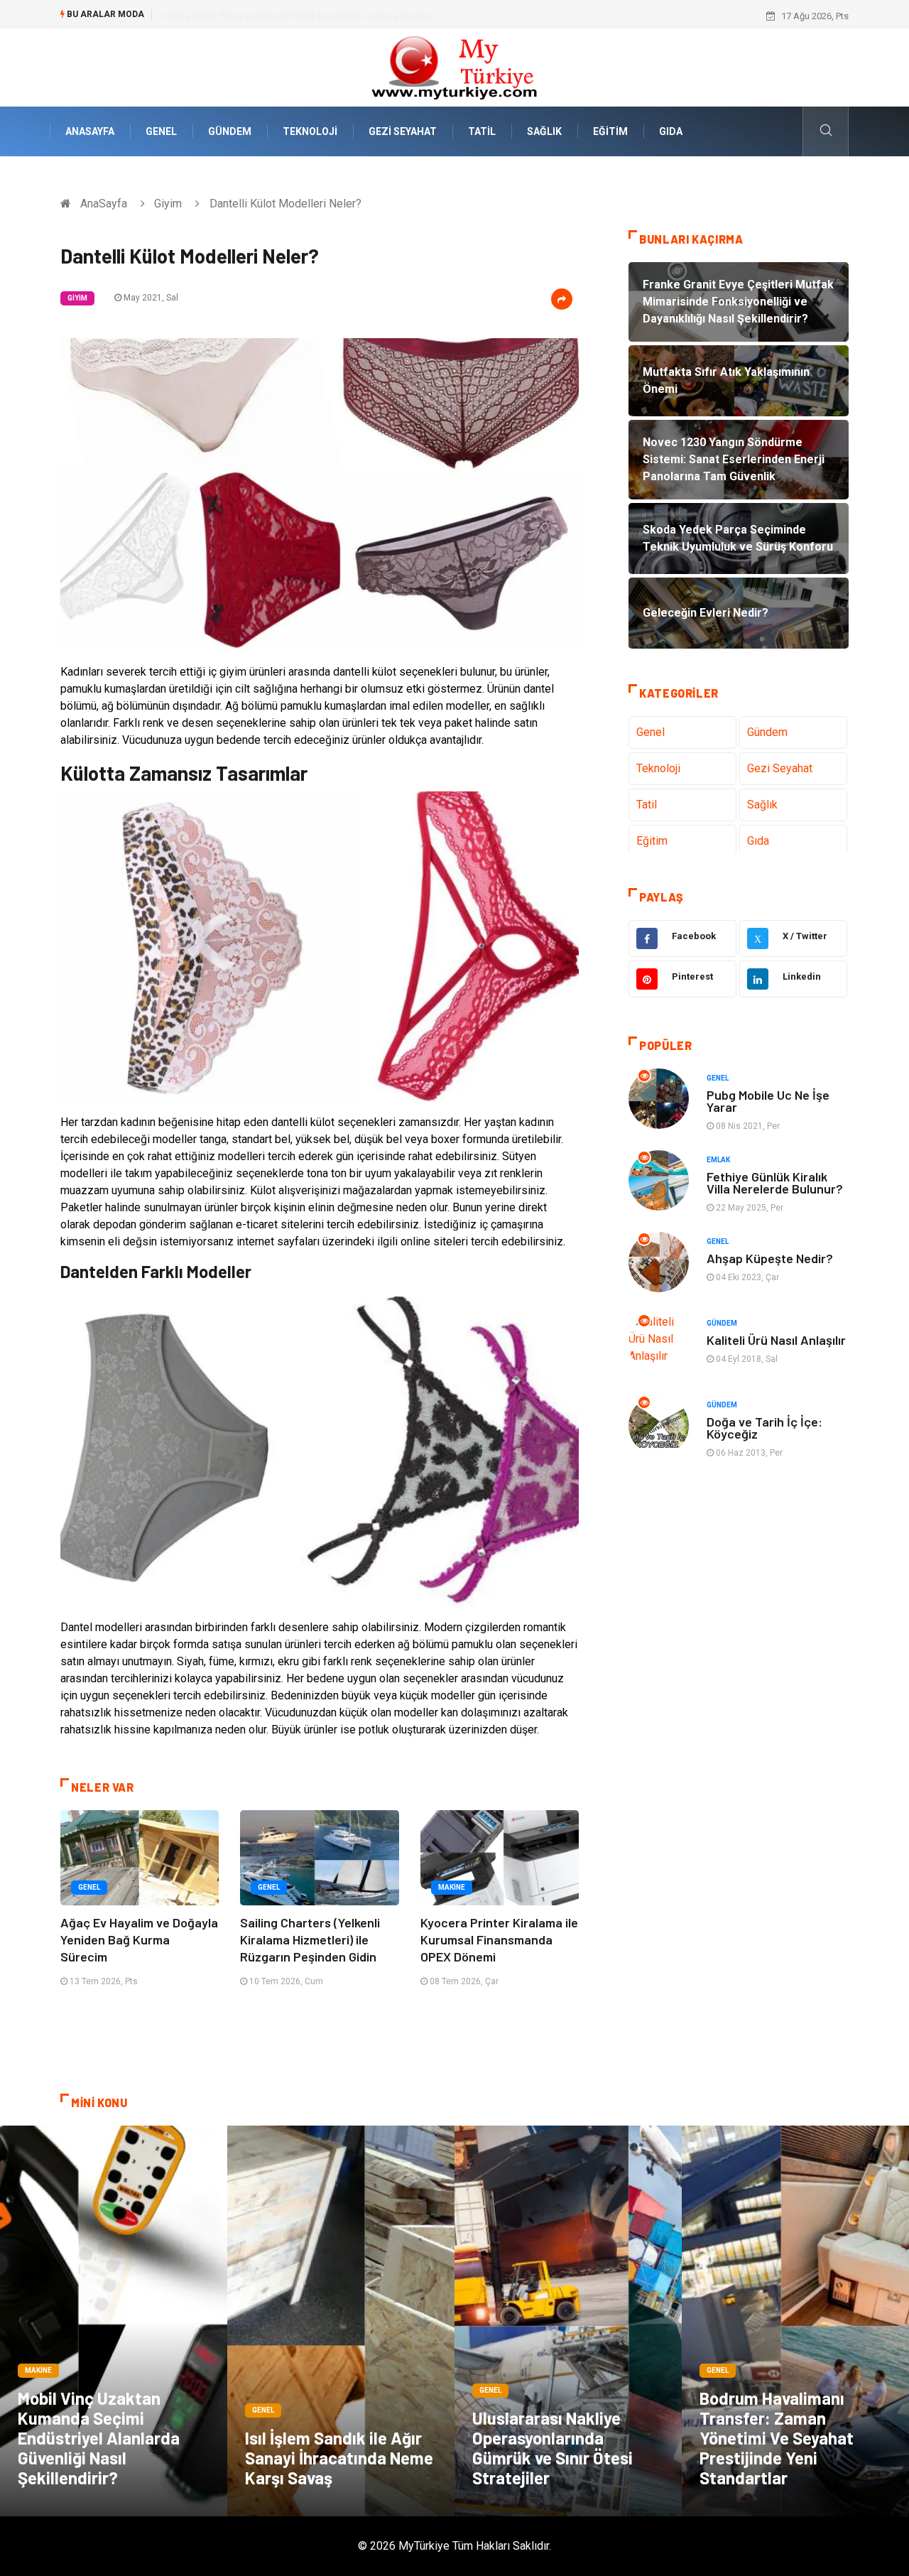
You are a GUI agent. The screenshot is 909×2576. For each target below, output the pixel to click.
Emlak (718, 1160)
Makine (452, 1887)
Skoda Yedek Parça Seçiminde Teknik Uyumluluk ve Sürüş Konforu (298, 16)
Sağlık (544, 131)
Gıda (671, 131)
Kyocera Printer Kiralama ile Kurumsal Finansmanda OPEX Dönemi (499, 1939)
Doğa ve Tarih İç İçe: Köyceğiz (764, 1428)
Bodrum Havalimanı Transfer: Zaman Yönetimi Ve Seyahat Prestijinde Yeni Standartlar (777, 2438)
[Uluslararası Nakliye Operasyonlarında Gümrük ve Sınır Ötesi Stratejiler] (568, 2321)
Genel (161, 131)
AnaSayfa (90, 131)
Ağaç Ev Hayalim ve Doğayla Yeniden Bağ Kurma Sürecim (139, 1939)
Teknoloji (310, 131)
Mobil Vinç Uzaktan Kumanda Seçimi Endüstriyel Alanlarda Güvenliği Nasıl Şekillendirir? (99, 2438)
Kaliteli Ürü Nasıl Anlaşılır (776, 1340)
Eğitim (610, 131)
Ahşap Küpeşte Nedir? (770, 1258)
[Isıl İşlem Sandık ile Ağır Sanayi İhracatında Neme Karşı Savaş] (341, 2321)
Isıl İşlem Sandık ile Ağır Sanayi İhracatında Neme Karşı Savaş (339, 2458)
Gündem (230, 131)
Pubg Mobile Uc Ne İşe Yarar (768, 1101)
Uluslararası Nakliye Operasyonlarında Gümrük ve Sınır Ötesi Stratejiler (553, 2448)
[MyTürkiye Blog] (454, 66)
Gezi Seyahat (403, 131)
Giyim (168, 204)
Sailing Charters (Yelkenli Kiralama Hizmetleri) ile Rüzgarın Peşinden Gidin (310, 1939)
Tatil (482, 131)
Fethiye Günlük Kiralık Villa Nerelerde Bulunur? (775, 1183)
